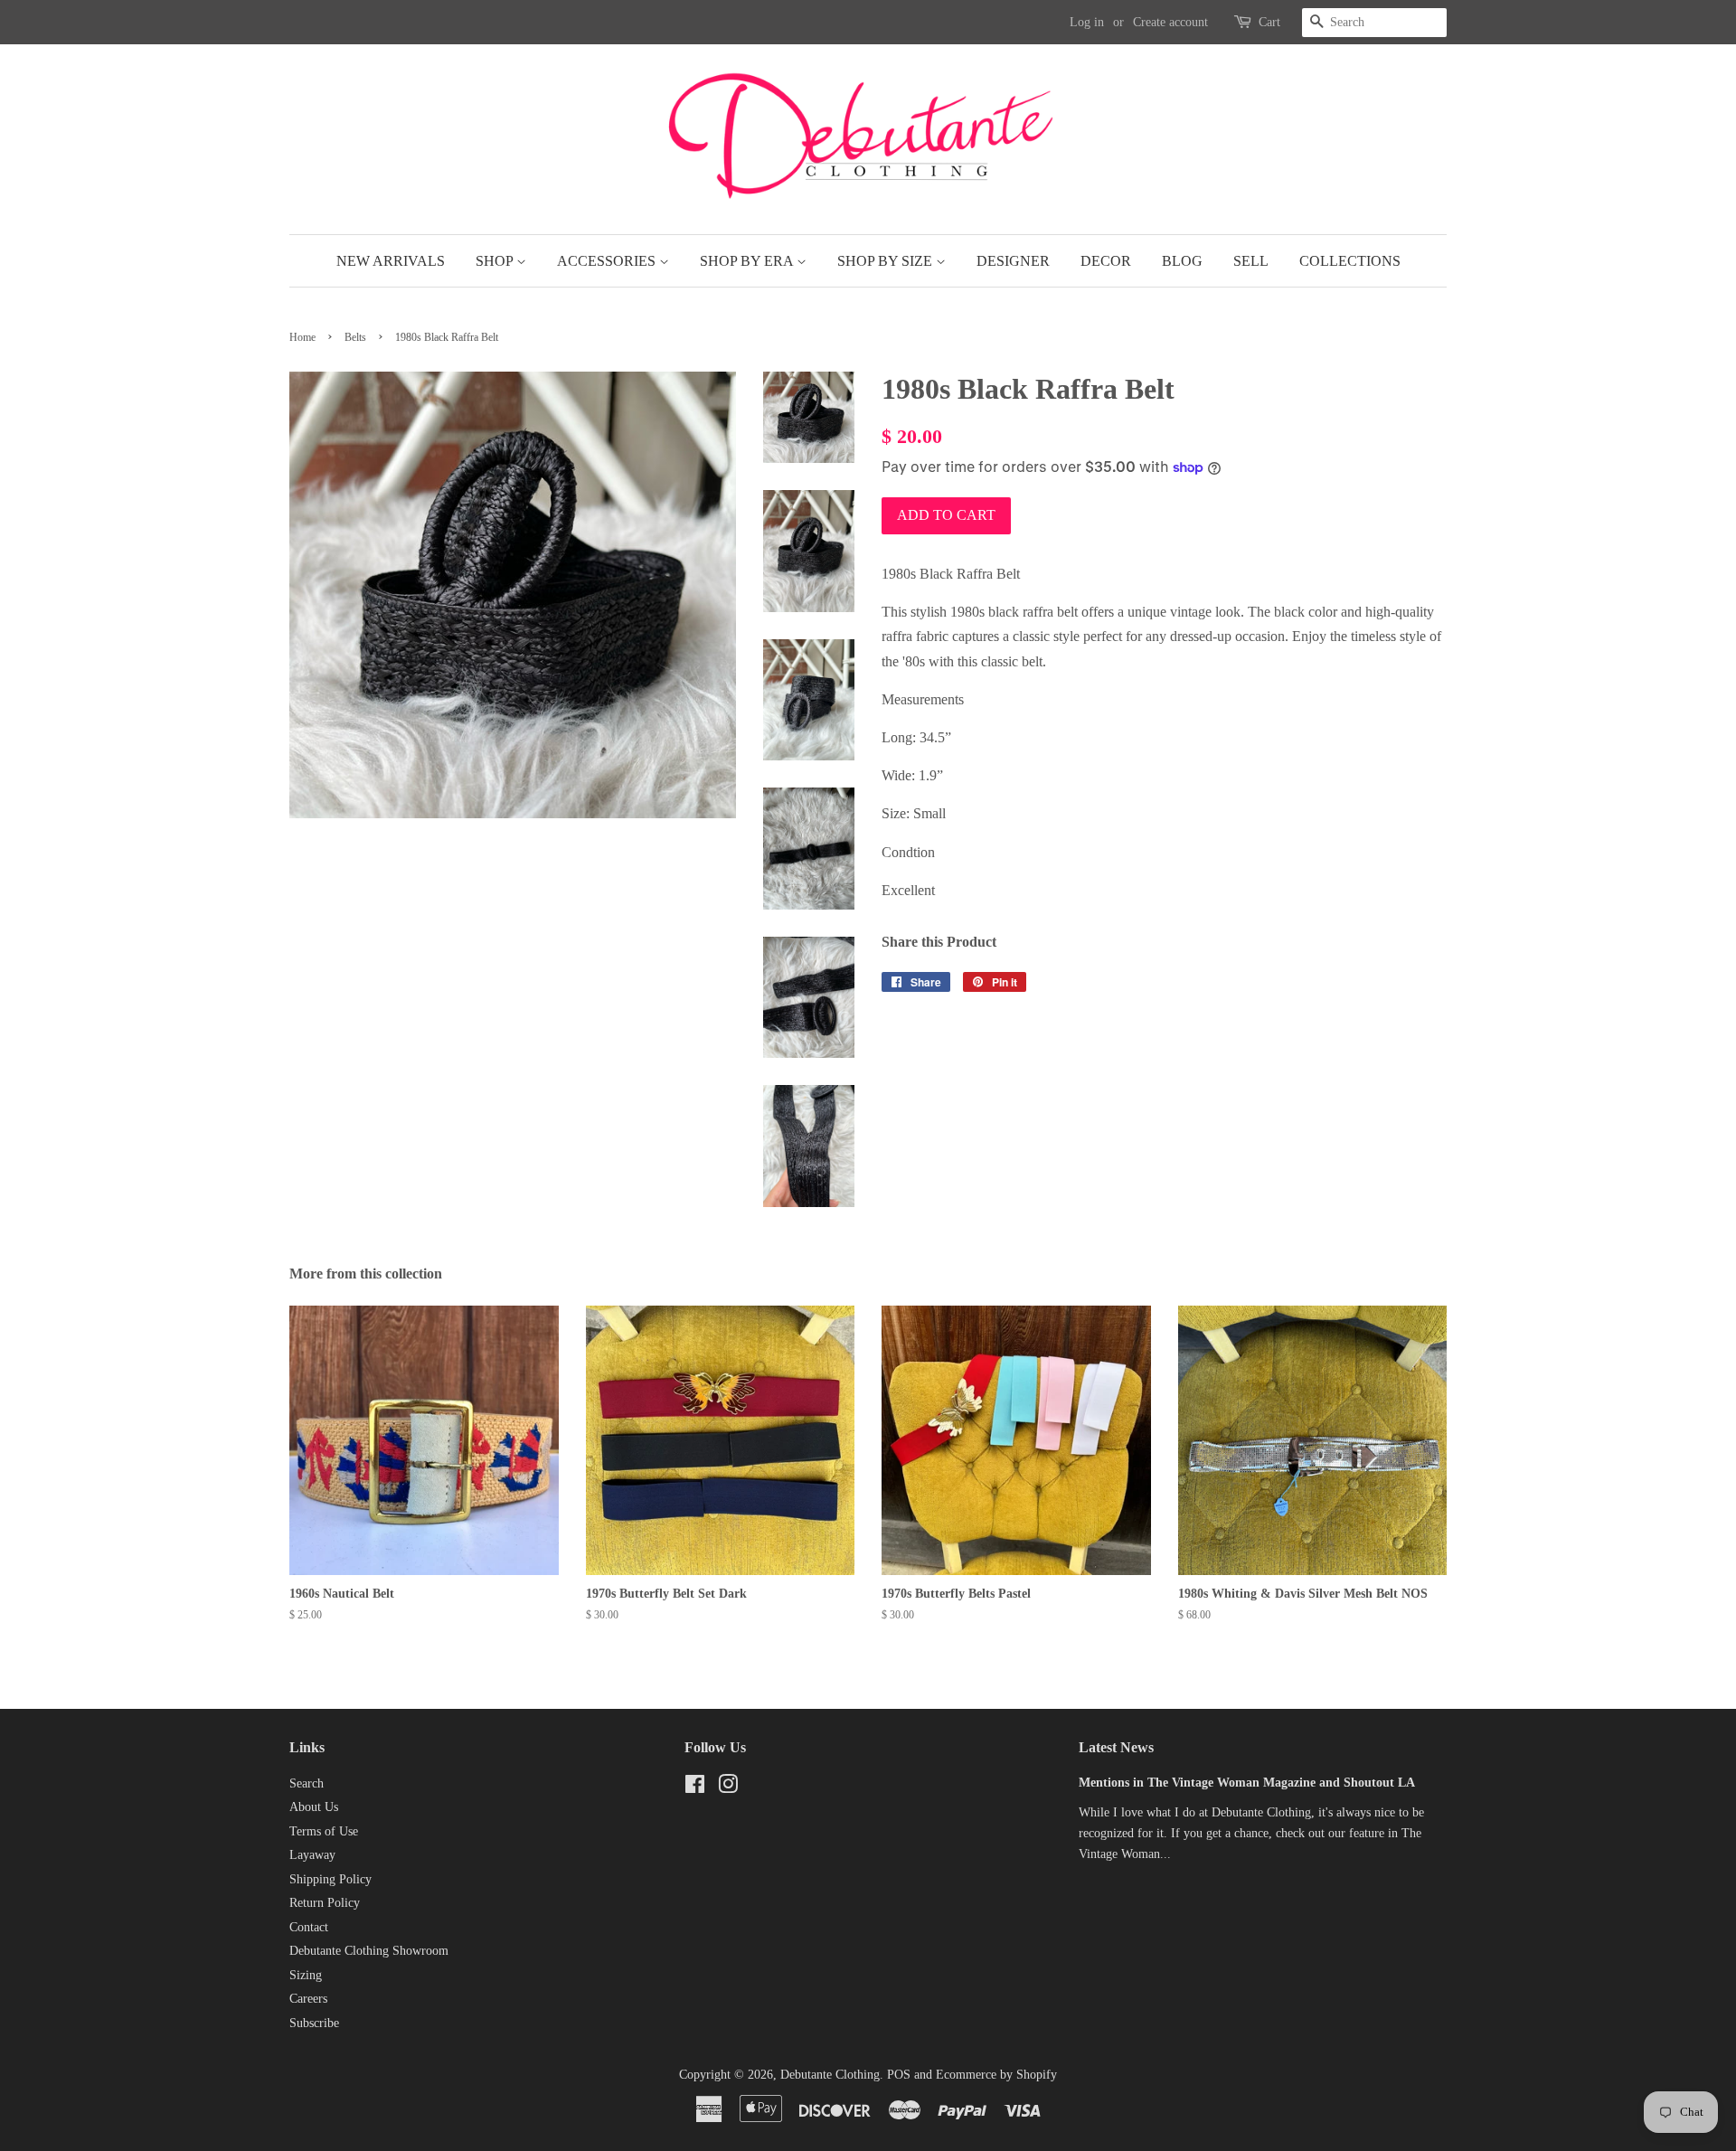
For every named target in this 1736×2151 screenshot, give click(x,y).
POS (899, 2075)
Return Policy (325, 1903)
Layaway (312, 1855)
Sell (1251, 261)
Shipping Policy (330, 1879)
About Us (314, 1807)
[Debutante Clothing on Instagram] (728, 1788)
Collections (1350, 261)
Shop (496, 261)
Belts (355, 337)
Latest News (1116, 1747)
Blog (1182, 261)
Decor (1106, 261)
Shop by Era (748, 261)
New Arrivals (391, 261)
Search (307, 1783)
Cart (1269, 22)
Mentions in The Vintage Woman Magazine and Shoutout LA (1247, 1783)
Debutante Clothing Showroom (369, 1951)
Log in (1087, 22)
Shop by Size (887, 261)
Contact (309, 1927)
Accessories (608, 261)
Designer (1013, 261)
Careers (308, 1999)
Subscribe (314, 2023)
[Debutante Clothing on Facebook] (695, 1788)
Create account (1170, 22)
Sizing (306, 1975)
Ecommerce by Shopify (996, 2075)
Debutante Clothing (830, 2075)
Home (302, 337)
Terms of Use (324, 1831)
